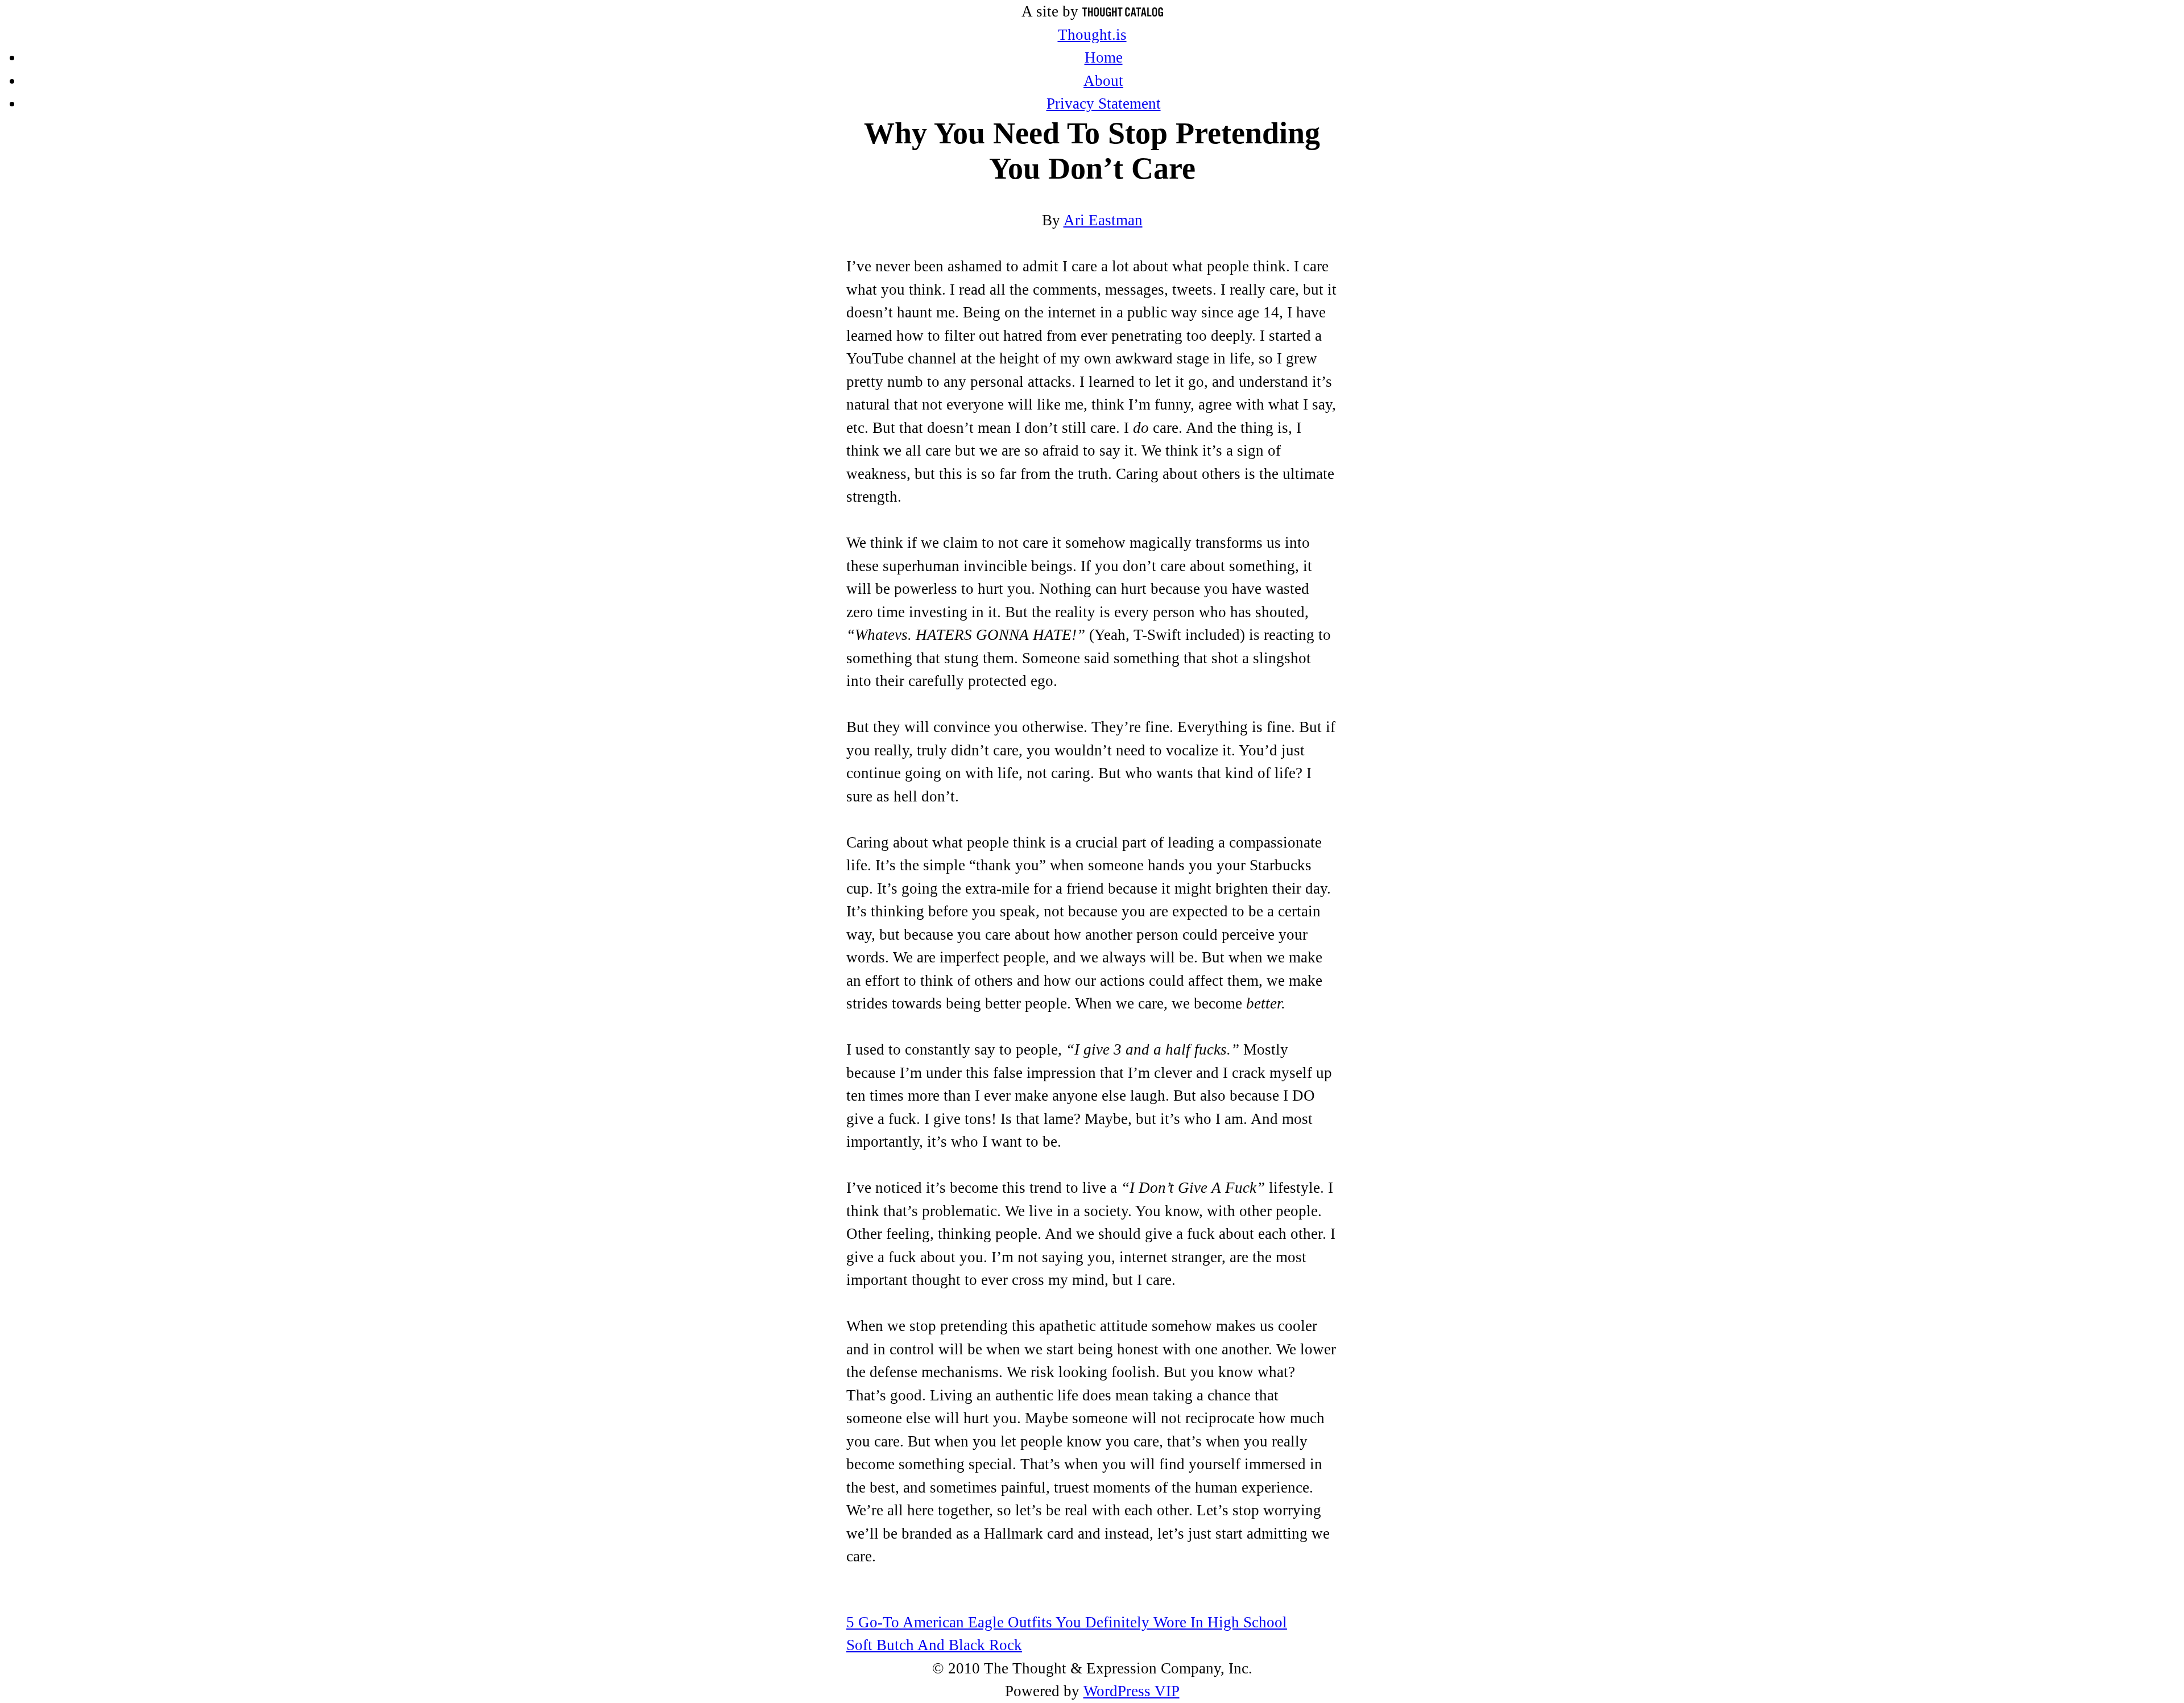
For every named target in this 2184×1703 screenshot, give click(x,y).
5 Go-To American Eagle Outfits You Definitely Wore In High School (1067, 1622)
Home (1104, 57)
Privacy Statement (1104, 104)
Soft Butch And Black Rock (934, 1645)
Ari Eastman (1103, 220)
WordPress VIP (1132, 1691)
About (1103, 81)
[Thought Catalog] (1123, 11)
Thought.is (1092, 35)
